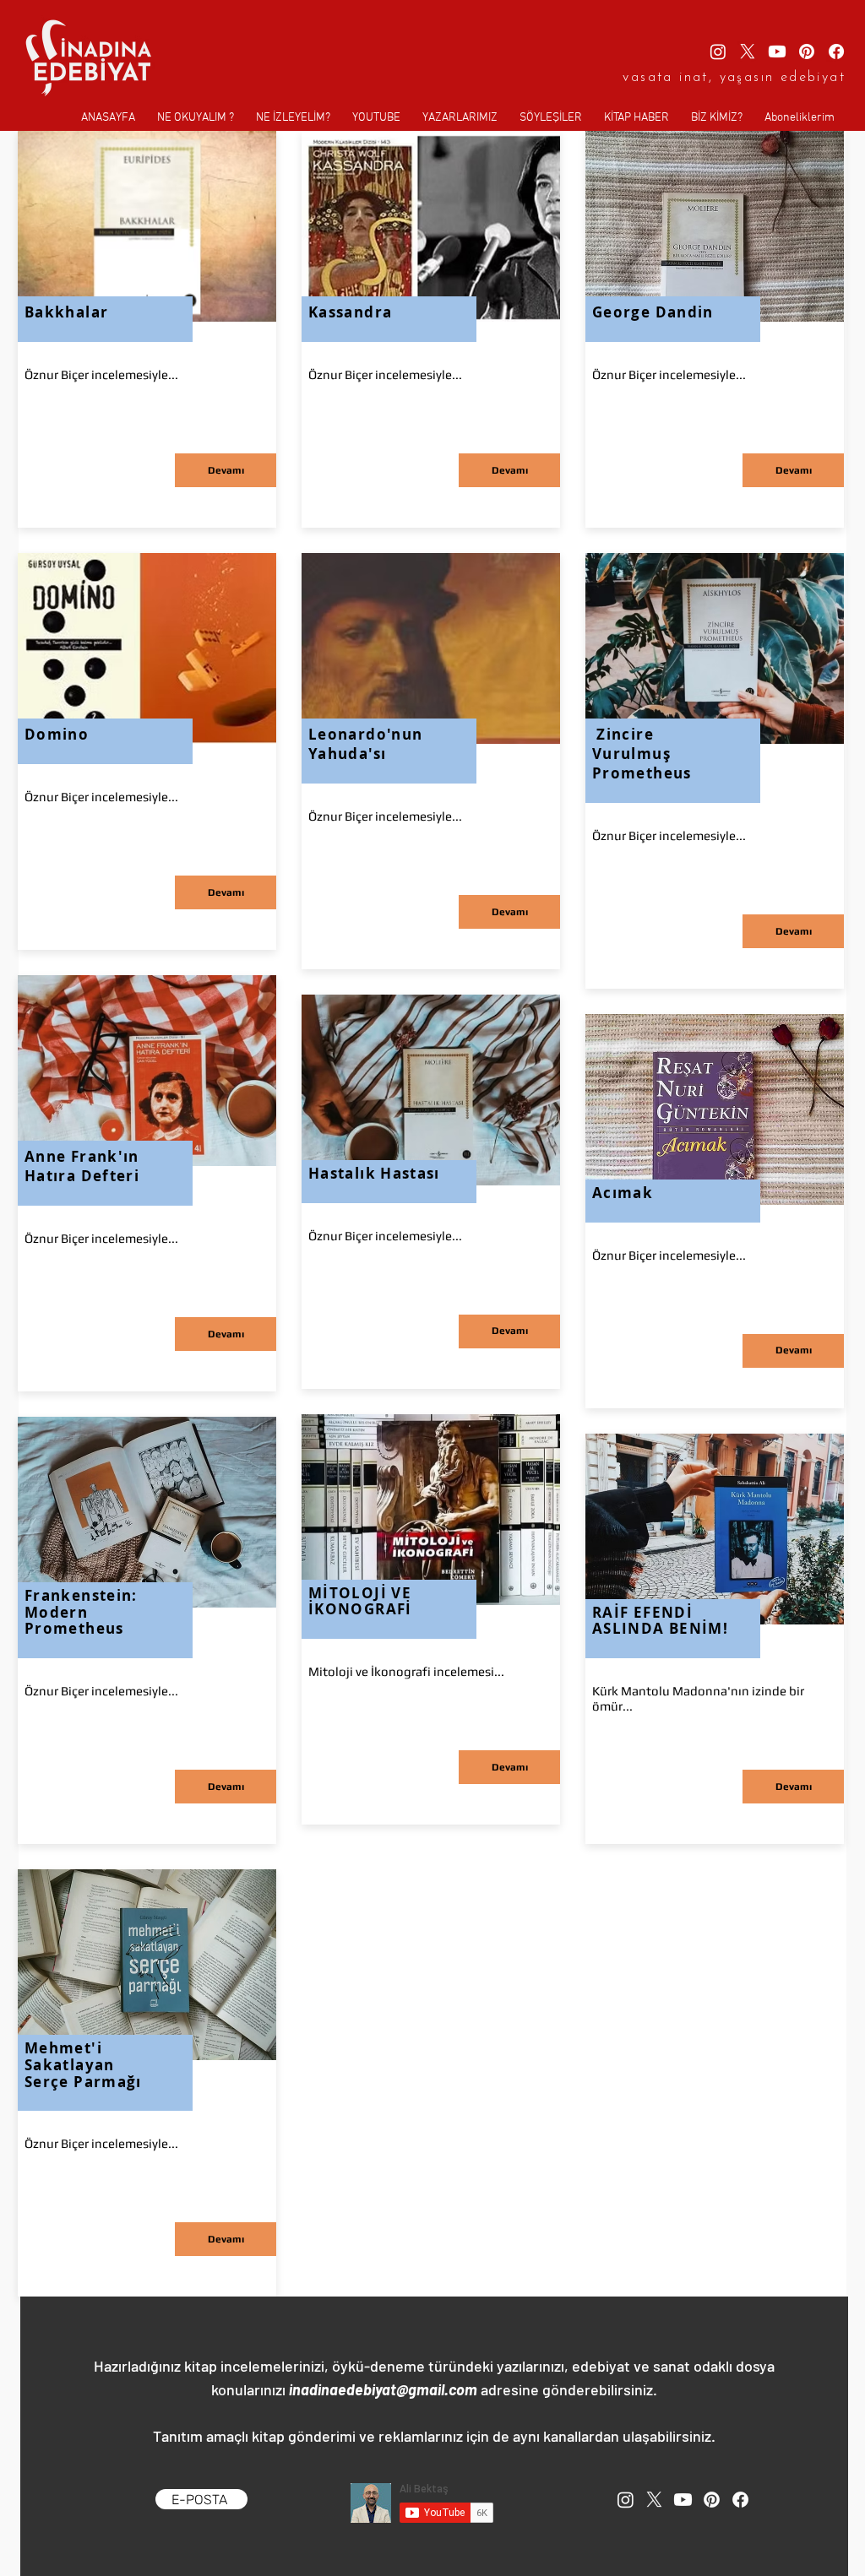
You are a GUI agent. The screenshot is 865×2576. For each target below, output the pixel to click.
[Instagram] (718, 52)
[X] (748, 52)
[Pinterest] (807, 52)
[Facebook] (836, 52)
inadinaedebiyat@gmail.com (383, 2389)
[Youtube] (777, 52)
